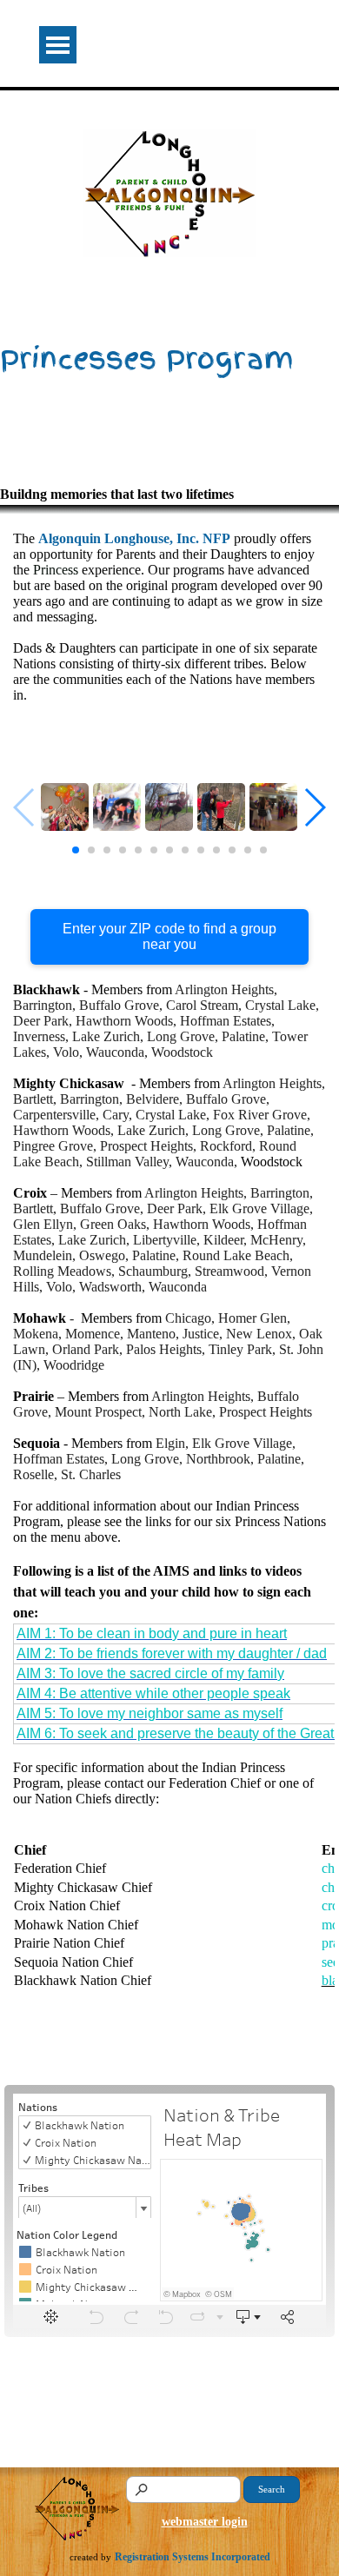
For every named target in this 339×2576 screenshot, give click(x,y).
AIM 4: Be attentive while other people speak (153, 1693)
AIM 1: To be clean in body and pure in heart (152, 1633)
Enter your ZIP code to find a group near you (169, 936)
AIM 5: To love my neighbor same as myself (150, 1713)
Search (272, 2490)
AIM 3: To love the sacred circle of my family (150, 1673)
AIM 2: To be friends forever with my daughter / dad (172, 1653)
